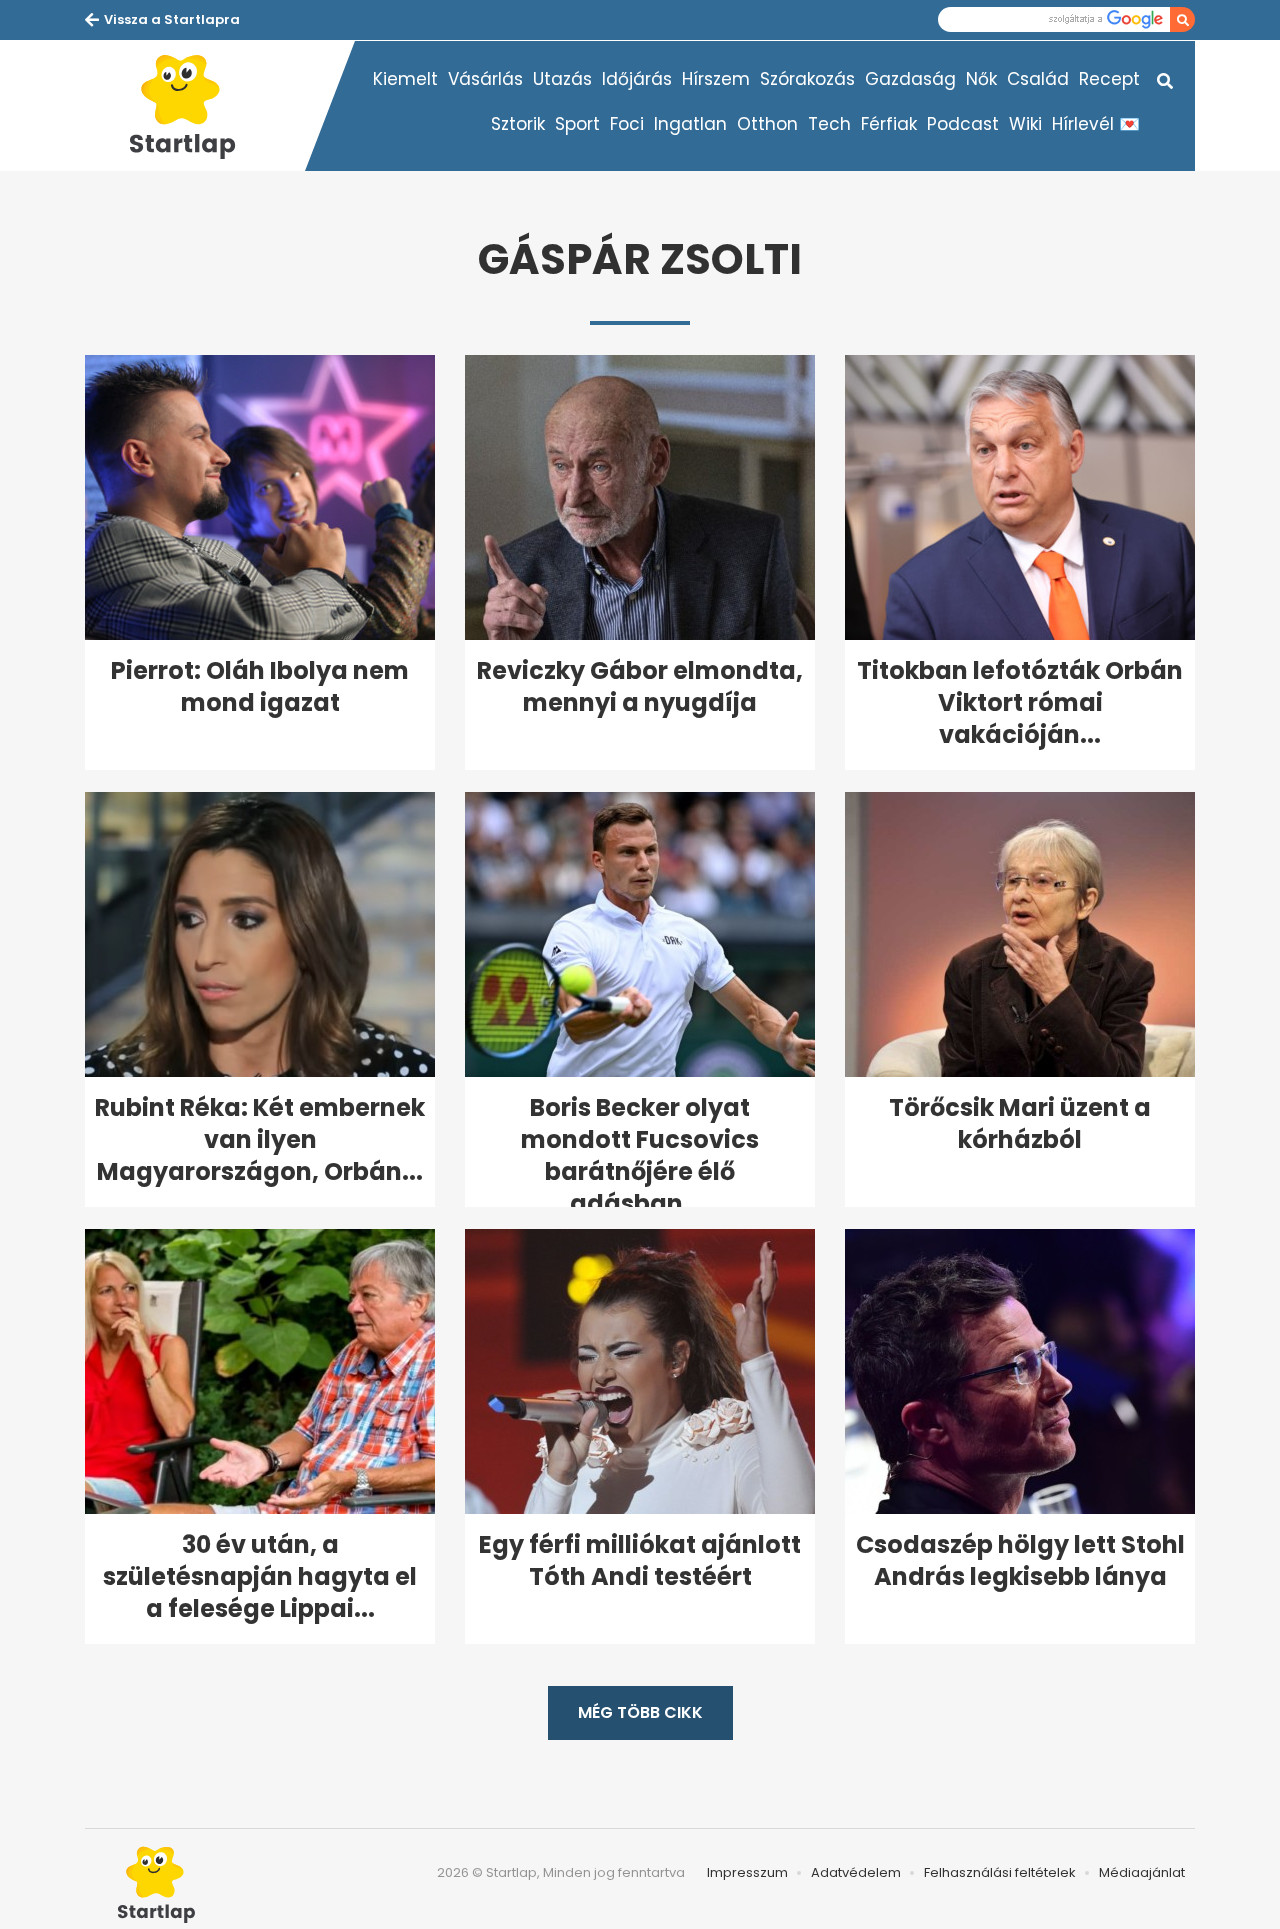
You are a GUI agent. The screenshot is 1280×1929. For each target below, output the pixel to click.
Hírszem (716, 79)
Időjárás (637, 79)
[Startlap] (195, 106)
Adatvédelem (856, 1872)
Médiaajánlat (1142, 1872)
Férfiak (889, 124)
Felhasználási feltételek (1000, 1872)
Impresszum (747, 1872)
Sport (577, 124)
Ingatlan (690, 124)
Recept (1109, 79)
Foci (627, 124)
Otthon (767, 124)
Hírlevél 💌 (1096, 124)
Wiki (1025, 124)
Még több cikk (640, 1712)
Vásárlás (485, 79)
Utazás (562, 79)
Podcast (963, 124)
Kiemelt (405, 79)
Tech (829, 124)
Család (1038, 79)
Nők (981, 79)
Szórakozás (807, 79)
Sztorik (518, 124)
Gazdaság (910, 79)
